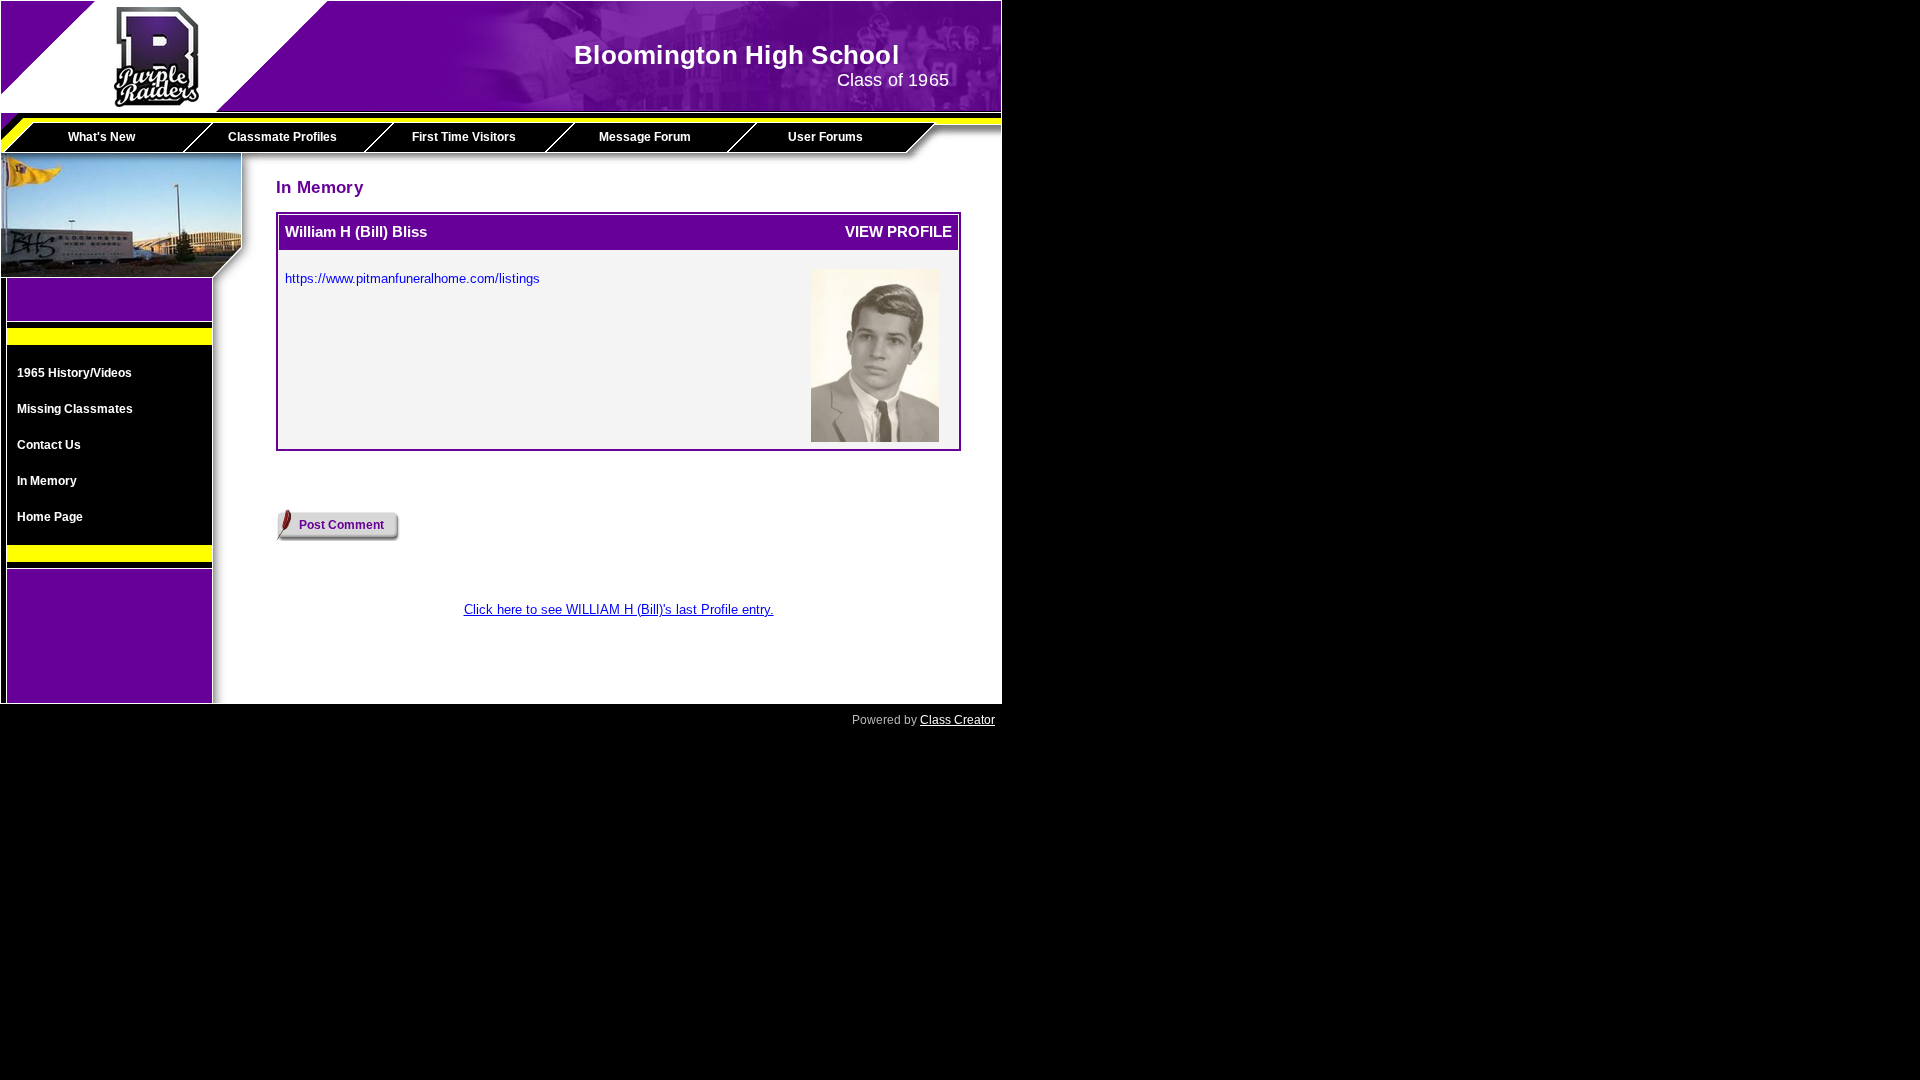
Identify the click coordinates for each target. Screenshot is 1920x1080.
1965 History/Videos (74, 373)
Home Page (50, 517)
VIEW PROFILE (898, 231)
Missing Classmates (75, 409)
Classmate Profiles (282, 137)
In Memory (47, 481)
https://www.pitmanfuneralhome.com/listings (412, 278)
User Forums (825, 137)
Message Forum (645, 137)
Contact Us (49, 445)
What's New (101, 137)
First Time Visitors (464, 137)
